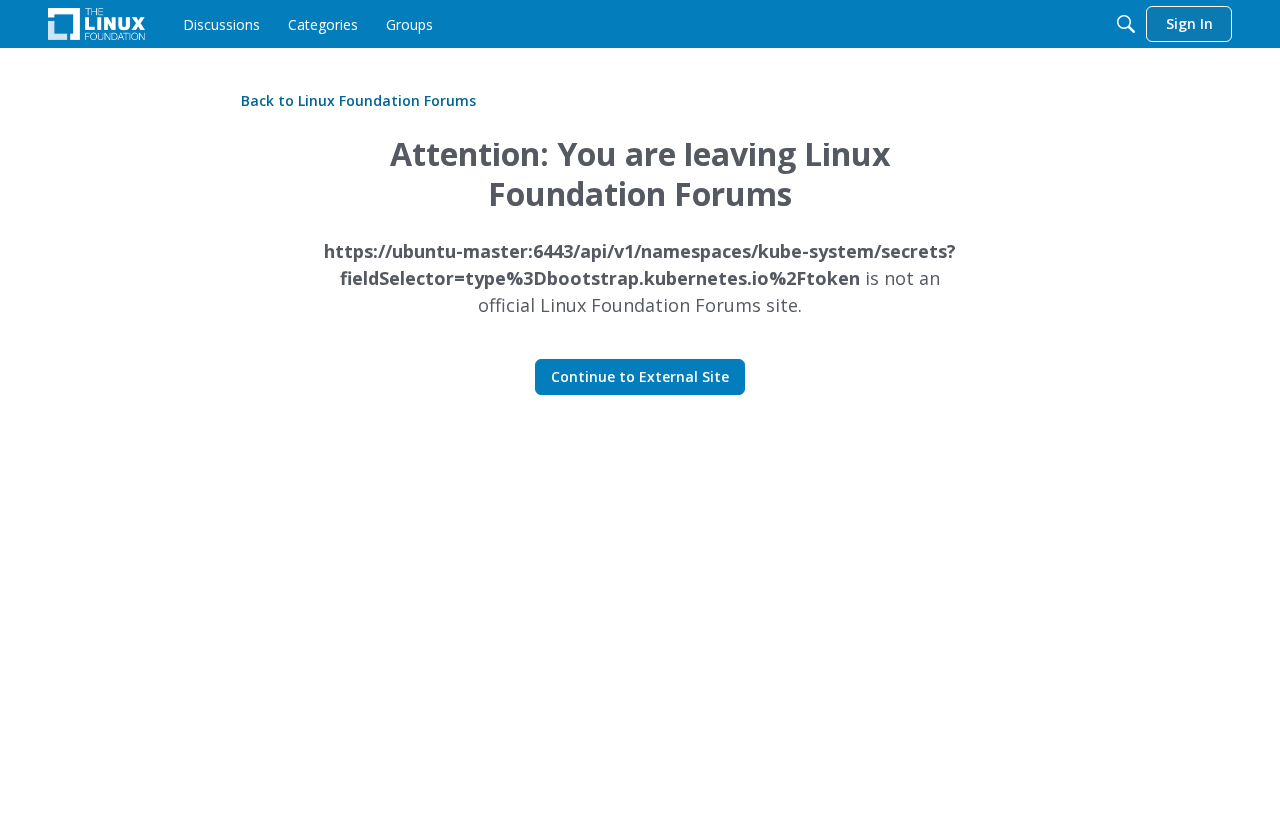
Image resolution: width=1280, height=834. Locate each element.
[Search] (1126, 24)
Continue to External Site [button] (640, 376)
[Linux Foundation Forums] (96, 24)
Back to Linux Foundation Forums (358, 100)
